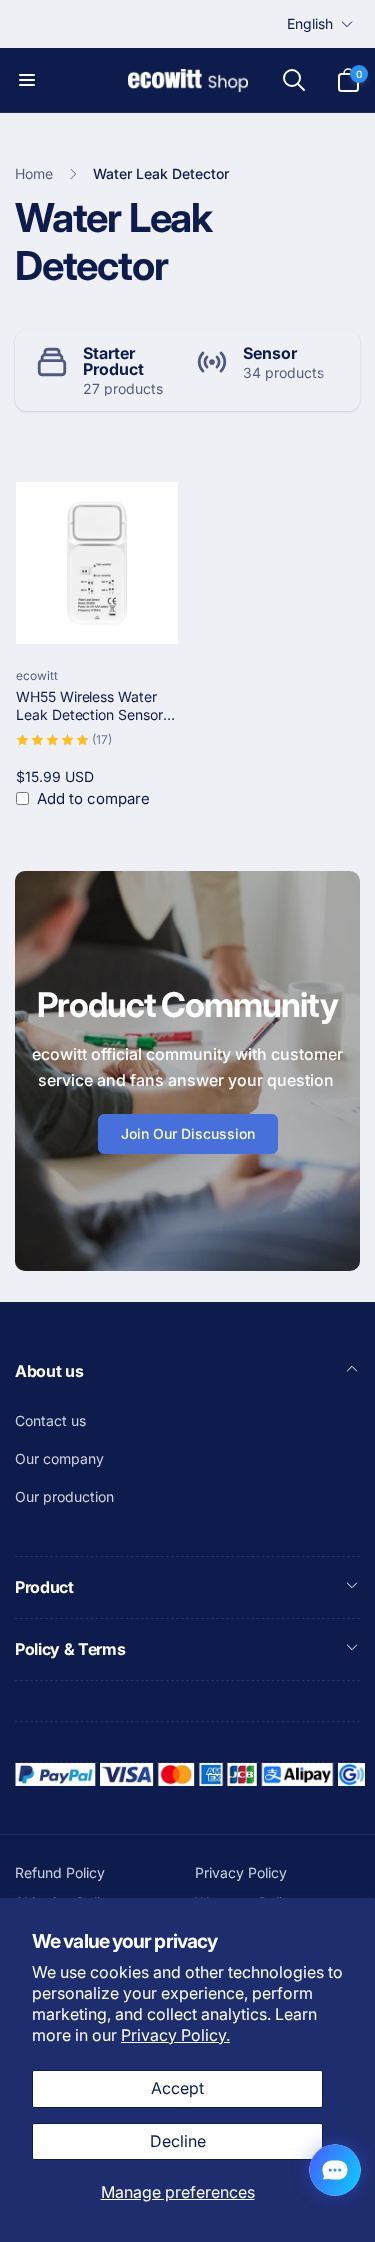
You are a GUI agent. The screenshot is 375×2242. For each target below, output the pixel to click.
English (310, 23)
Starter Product (113, 361)
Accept (177, 2088)
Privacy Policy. (175, 2035)
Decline (178, 2141)
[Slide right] (340, 370)
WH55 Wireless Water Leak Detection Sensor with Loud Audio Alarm (89, 706)
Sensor (270, 353)
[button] (27, 80)
